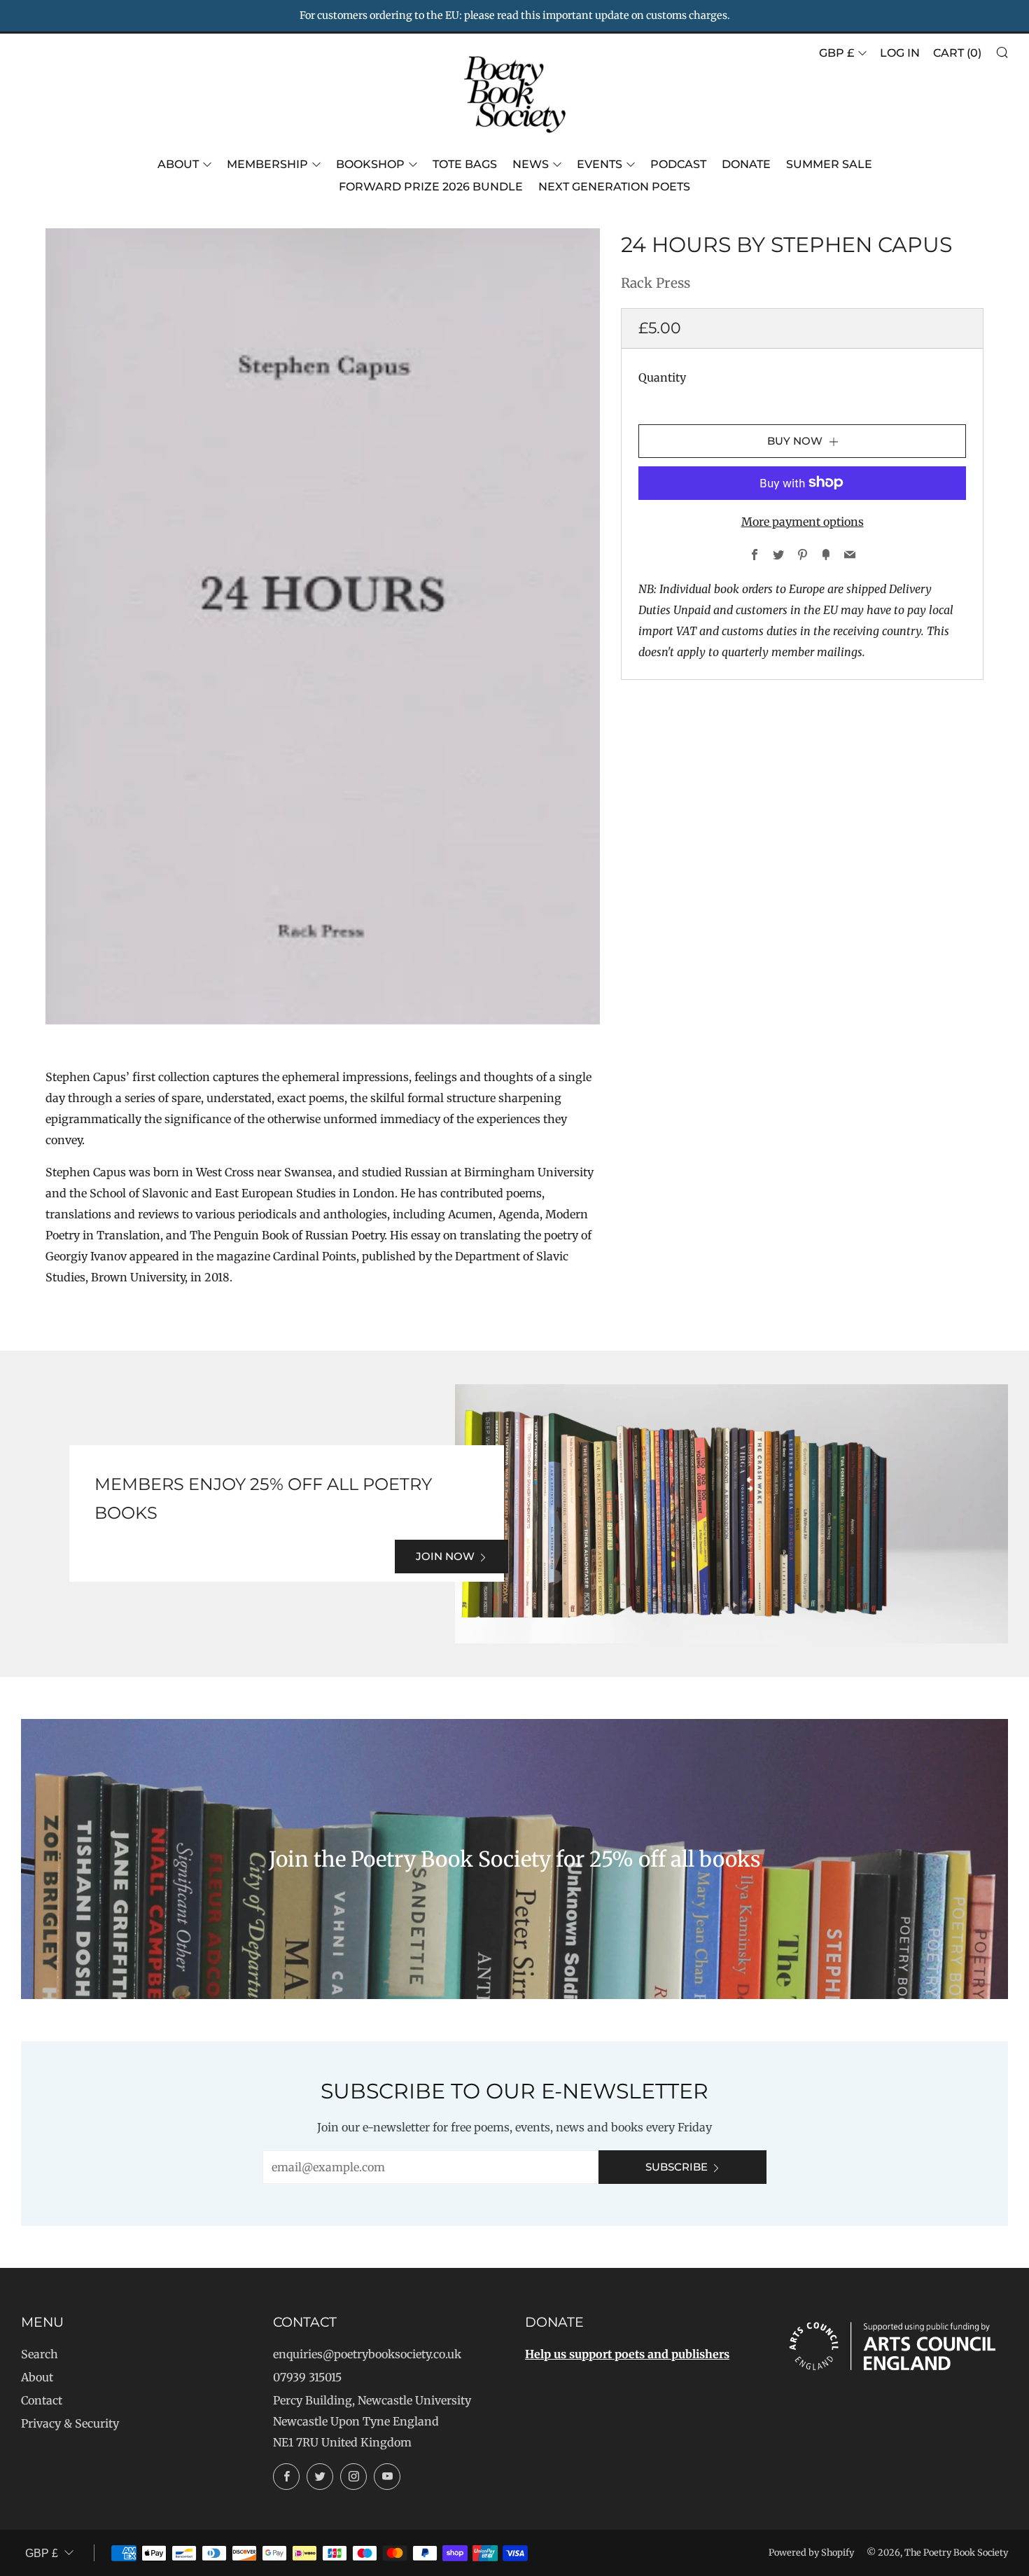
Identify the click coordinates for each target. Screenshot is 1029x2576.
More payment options (803, 521)
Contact (42, 2400)
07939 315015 (307, 2377)
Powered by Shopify (811, 2552)
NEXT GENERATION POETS (614, 187)
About (178, 164)
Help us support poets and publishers (627, 2354)
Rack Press (656, 283)
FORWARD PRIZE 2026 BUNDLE (431, 187)
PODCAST (678, 164)
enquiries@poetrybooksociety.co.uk (367, 2354)
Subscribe (677, 2167)
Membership (267, 164)
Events (600, 164)
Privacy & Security (70, 2423)
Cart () (957, 53)
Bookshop (370, 164)
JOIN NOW (445, 1556)
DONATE (746, 164)
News (531, 164)
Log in (900, 53)
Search (40, 2354)
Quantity (662, 377)
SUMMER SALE (829, 164)
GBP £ (836, 53)
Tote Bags (465, 164)
